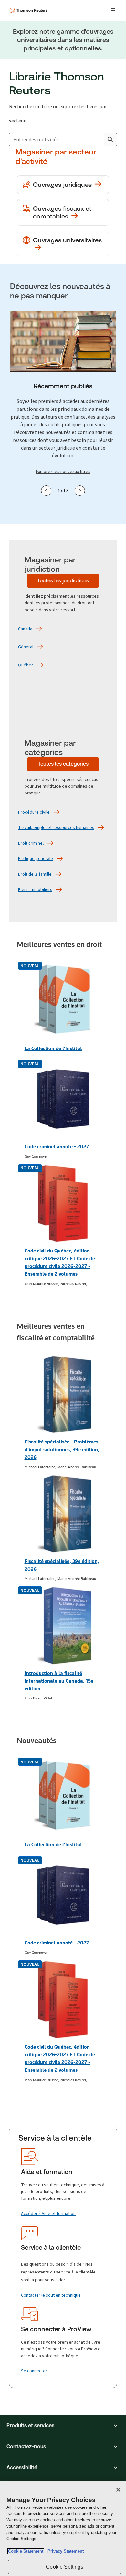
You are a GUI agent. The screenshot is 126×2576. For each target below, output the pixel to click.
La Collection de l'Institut (53, 1048)
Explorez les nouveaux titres (63, 471)
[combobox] (57, 140)
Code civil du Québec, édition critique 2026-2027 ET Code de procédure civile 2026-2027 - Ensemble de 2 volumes (60, 1262)
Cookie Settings (64, 2567)
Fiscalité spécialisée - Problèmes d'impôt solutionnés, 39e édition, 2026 (62, 1449)
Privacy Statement (64, 2551)
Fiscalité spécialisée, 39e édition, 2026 (62, 1565)
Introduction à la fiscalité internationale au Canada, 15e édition (59, 1681)
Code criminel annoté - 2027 (57, 1147)
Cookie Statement (26, 2551)
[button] (63, 2426)
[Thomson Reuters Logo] (29, 10)
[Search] (110, 140)
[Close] (118, 2490)
